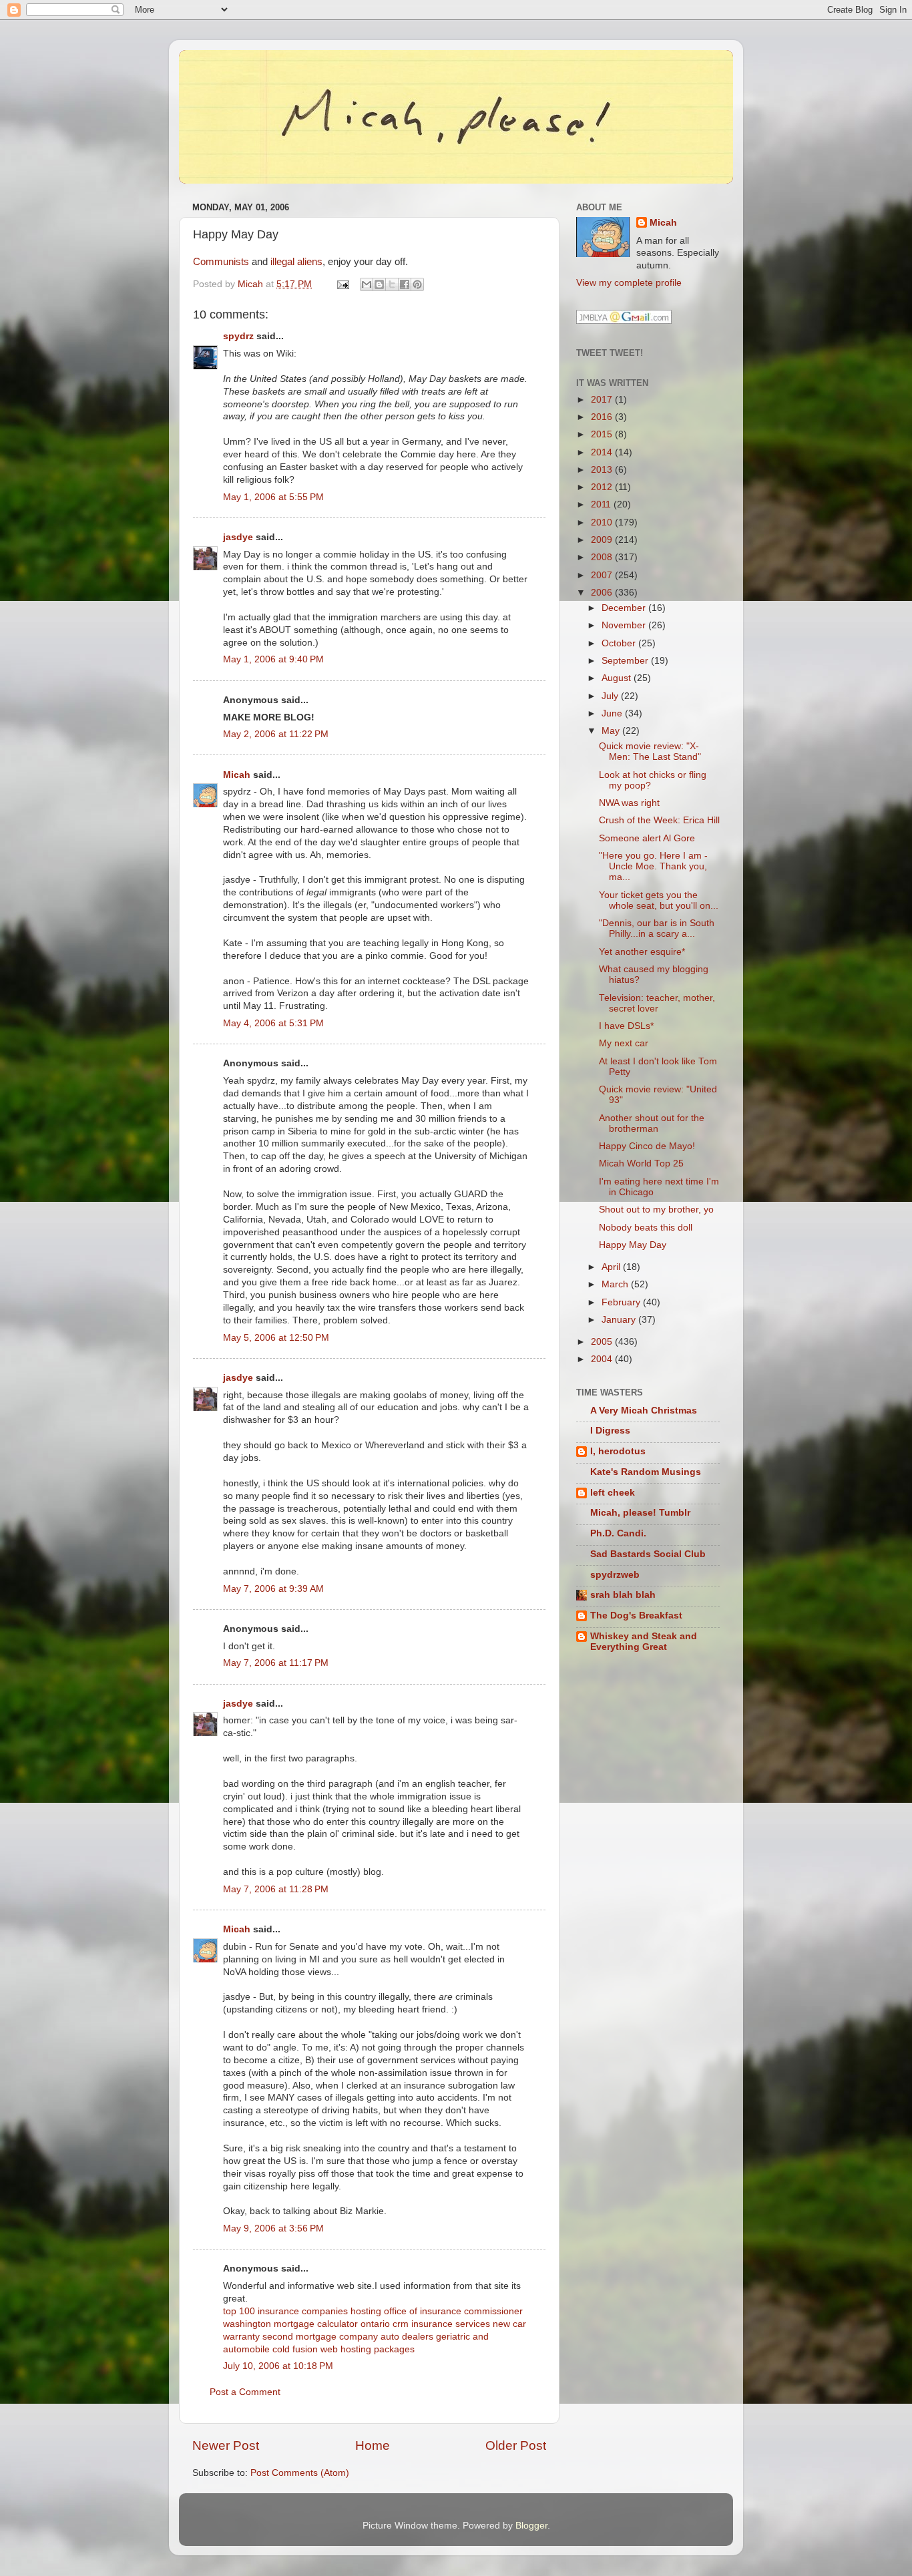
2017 (603, 400)
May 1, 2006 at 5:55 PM (273, 497)
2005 (603, 1342)
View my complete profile (629, 283)
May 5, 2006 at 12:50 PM (276, 1338)
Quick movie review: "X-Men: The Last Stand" (650, 752)
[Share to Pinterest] (417, 284)
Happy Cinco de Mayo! (647, 1146)
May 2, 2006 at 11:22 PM (276, 734)
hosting (366, 2311)
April (612, 1267)
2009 (603, 540)
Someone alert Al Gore (647, 838)
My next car (624, 1043)
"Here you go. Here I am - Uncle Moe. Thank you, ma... (653, 866)
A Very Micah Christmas (644, 1411)
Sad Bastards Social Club (648, 1554)
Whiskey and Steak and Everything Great (644, 1642)
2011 (602, 504)
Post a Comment (245, 2392)
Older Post (516, 2445)
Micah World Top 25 (641, 1163)
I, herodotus (618, 1451)
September (626, 661)
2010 (603, 522)
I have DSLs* (626, 1026)
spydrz (238, 336)
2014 (603, 452)
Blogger (531, 2526)
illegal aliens (296, 262)
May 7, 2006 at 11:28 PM (276, 1889)
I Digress (610, 1431)
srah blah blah (623, 1595)
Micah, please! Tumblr (640, 1513)
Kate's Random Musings (646, 1472)
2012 (603, 487)
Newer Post (226, 2445)
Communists (221, 262)
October (620, 643)
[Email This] (367, 284)
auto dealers (407, 2337)
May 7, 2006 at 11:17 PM (276, 1663)
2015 (603, 434)
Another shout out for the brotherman (652, 1123)
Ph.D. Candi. (618, 1533)
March (616, 1284)
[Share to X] (392, 284)
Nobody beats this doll (646, 1228)
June (613, 713)
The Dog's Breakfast (636, 1616)
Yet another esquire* (642, 952)
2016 (603, 417)
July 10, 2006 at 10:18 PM (278, 2366)
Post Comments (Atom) (300, 2473)
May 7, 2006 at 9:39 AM (273, 1589)
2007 (603, 575)
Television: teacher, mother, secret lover (657, 1003)
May (612, 731)
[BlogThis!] (379, 284)
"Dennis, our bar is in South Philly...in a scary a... (657, 928)
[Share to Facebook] (405, 284)
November (625, 625)
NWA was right (629, 803)
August (618, 678)
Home (373, 2445)
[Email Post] (342, 284)
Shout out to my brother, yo (656, 1210)
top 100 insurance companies (285, 2311)
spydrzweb (615, 1575)
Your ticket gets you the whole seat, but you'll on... (659, 900)
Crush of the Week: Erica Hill (659, 820)
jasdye (238, 537)
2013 (603, 470)
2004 (603, 1359)
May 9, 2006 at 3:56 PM (273, 2228)
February (622, 1302)
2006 (603, 593)
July (611, 696)
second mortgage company (320, 2337)
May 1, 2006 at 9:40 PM (273, 659)
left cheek (613, 1493)
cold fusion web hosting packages (344, 2349)
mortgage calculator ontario (332, 2324)
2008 (603, 557)
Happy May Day (633, 1245)
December (625, 608)
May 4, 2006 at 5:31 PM (273, 1023)
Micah (237, 775)
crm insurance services (441, 2324)
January (620, 1320)
